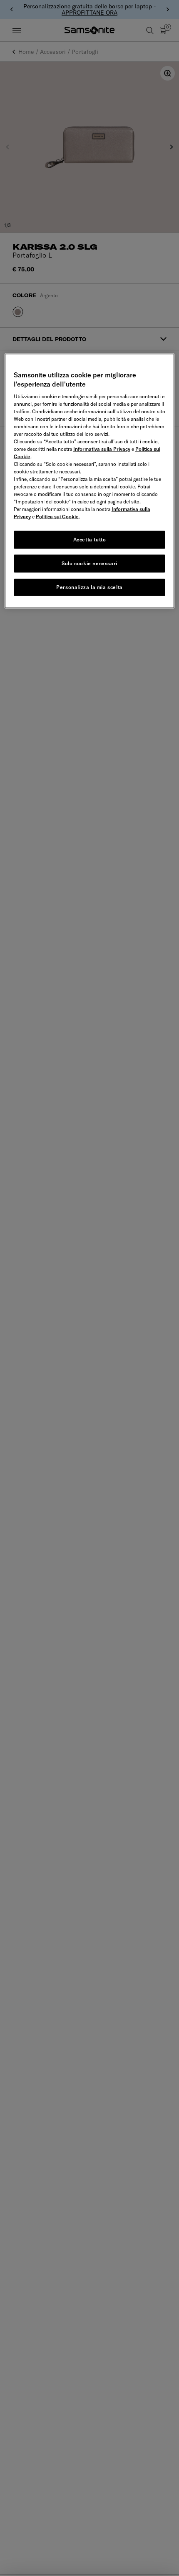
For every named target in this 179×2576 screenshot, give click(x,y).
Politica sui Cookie (57, 517)
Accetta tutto (90, 540)
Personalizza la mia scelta (89, 587)
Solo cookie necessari (89, 563)
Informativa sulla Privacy (102, 449)
